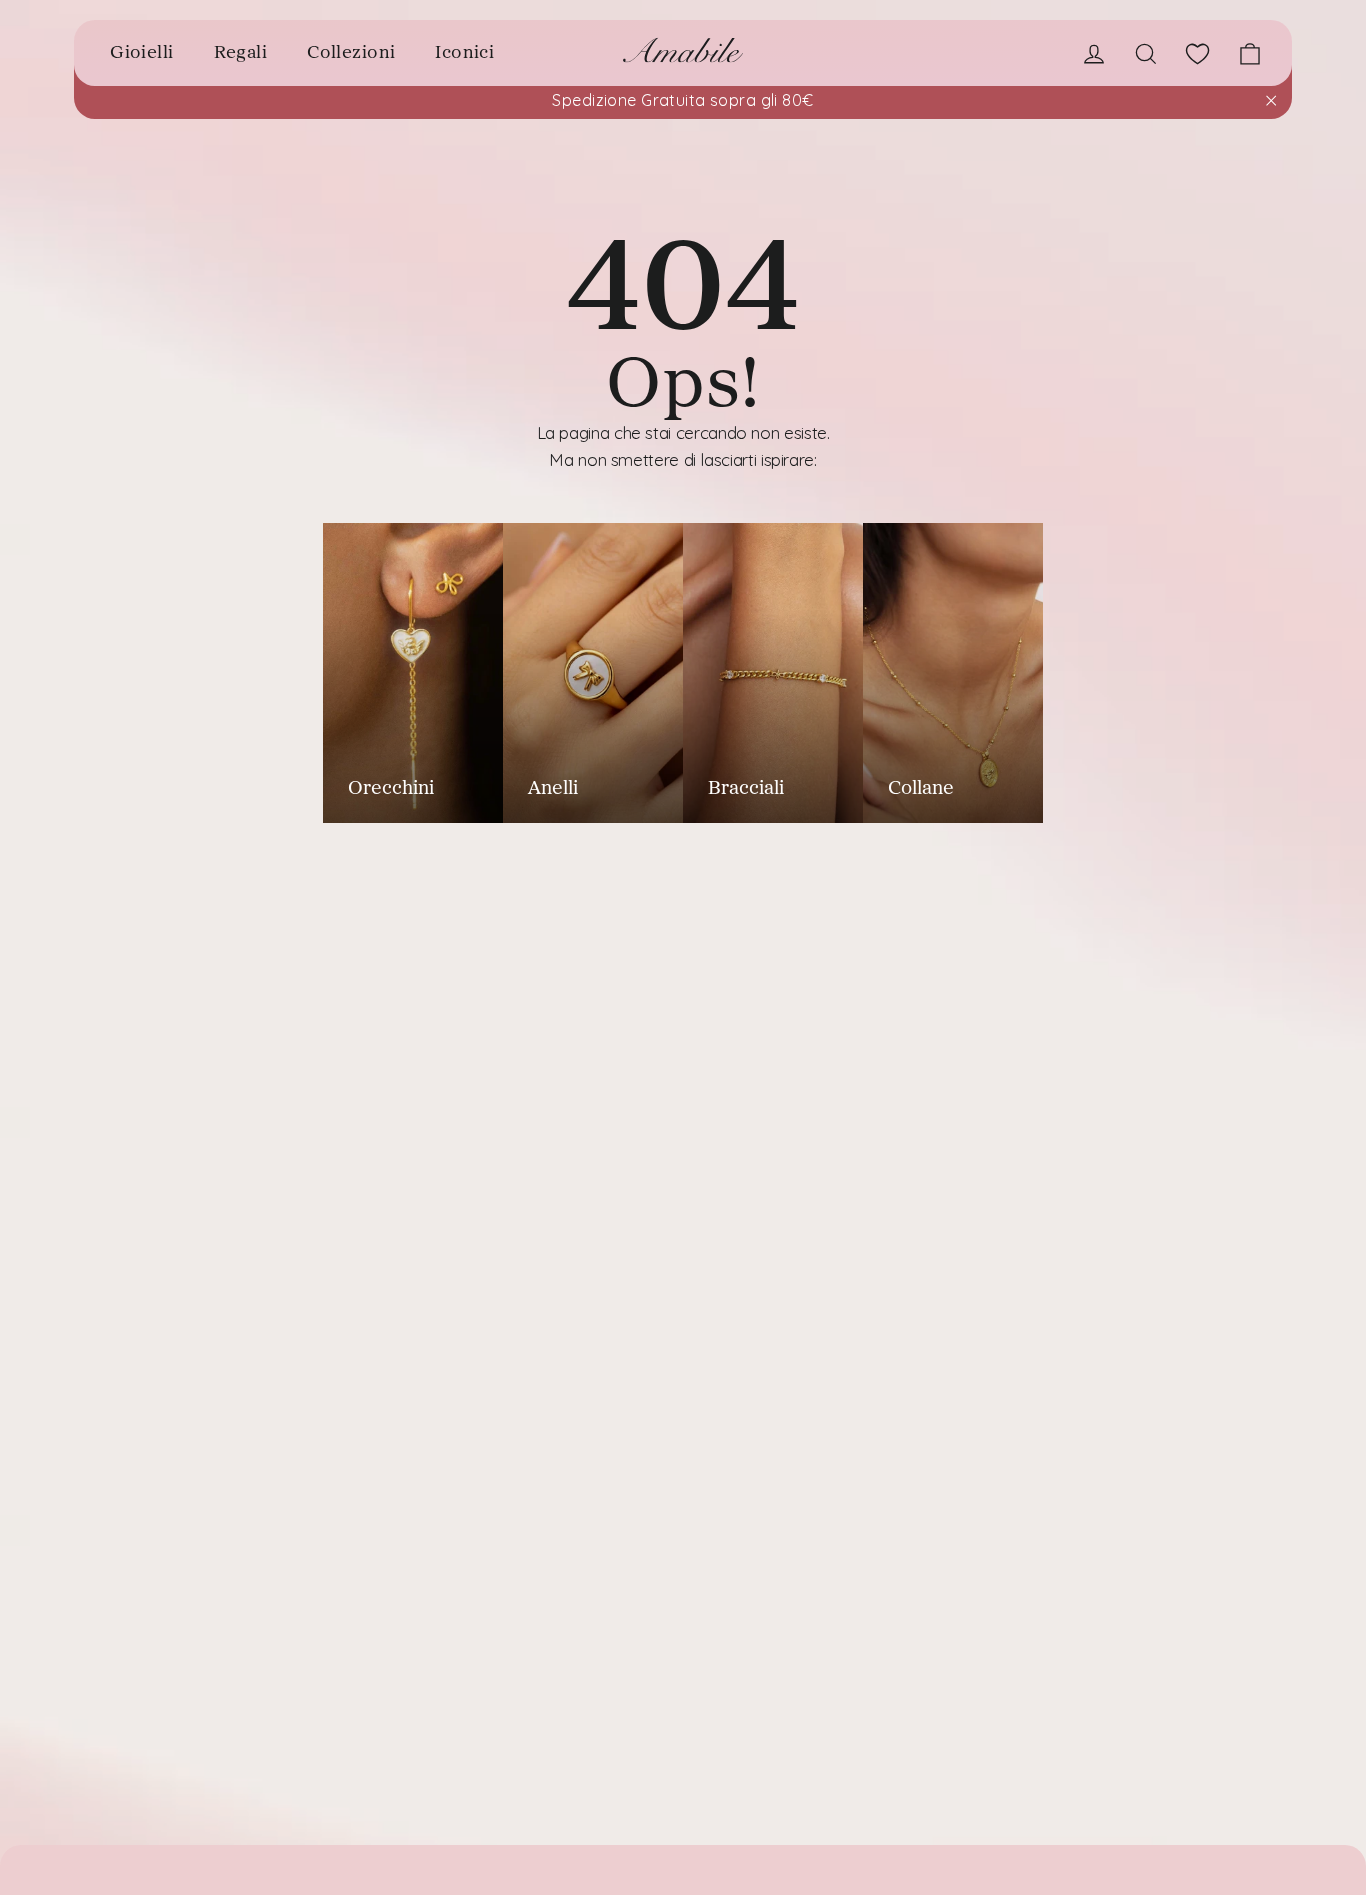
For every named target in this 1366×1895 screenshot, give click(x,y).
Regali (241, 51)
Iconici (464, 51)
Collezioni (351, 51)
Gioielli (141, 51)
